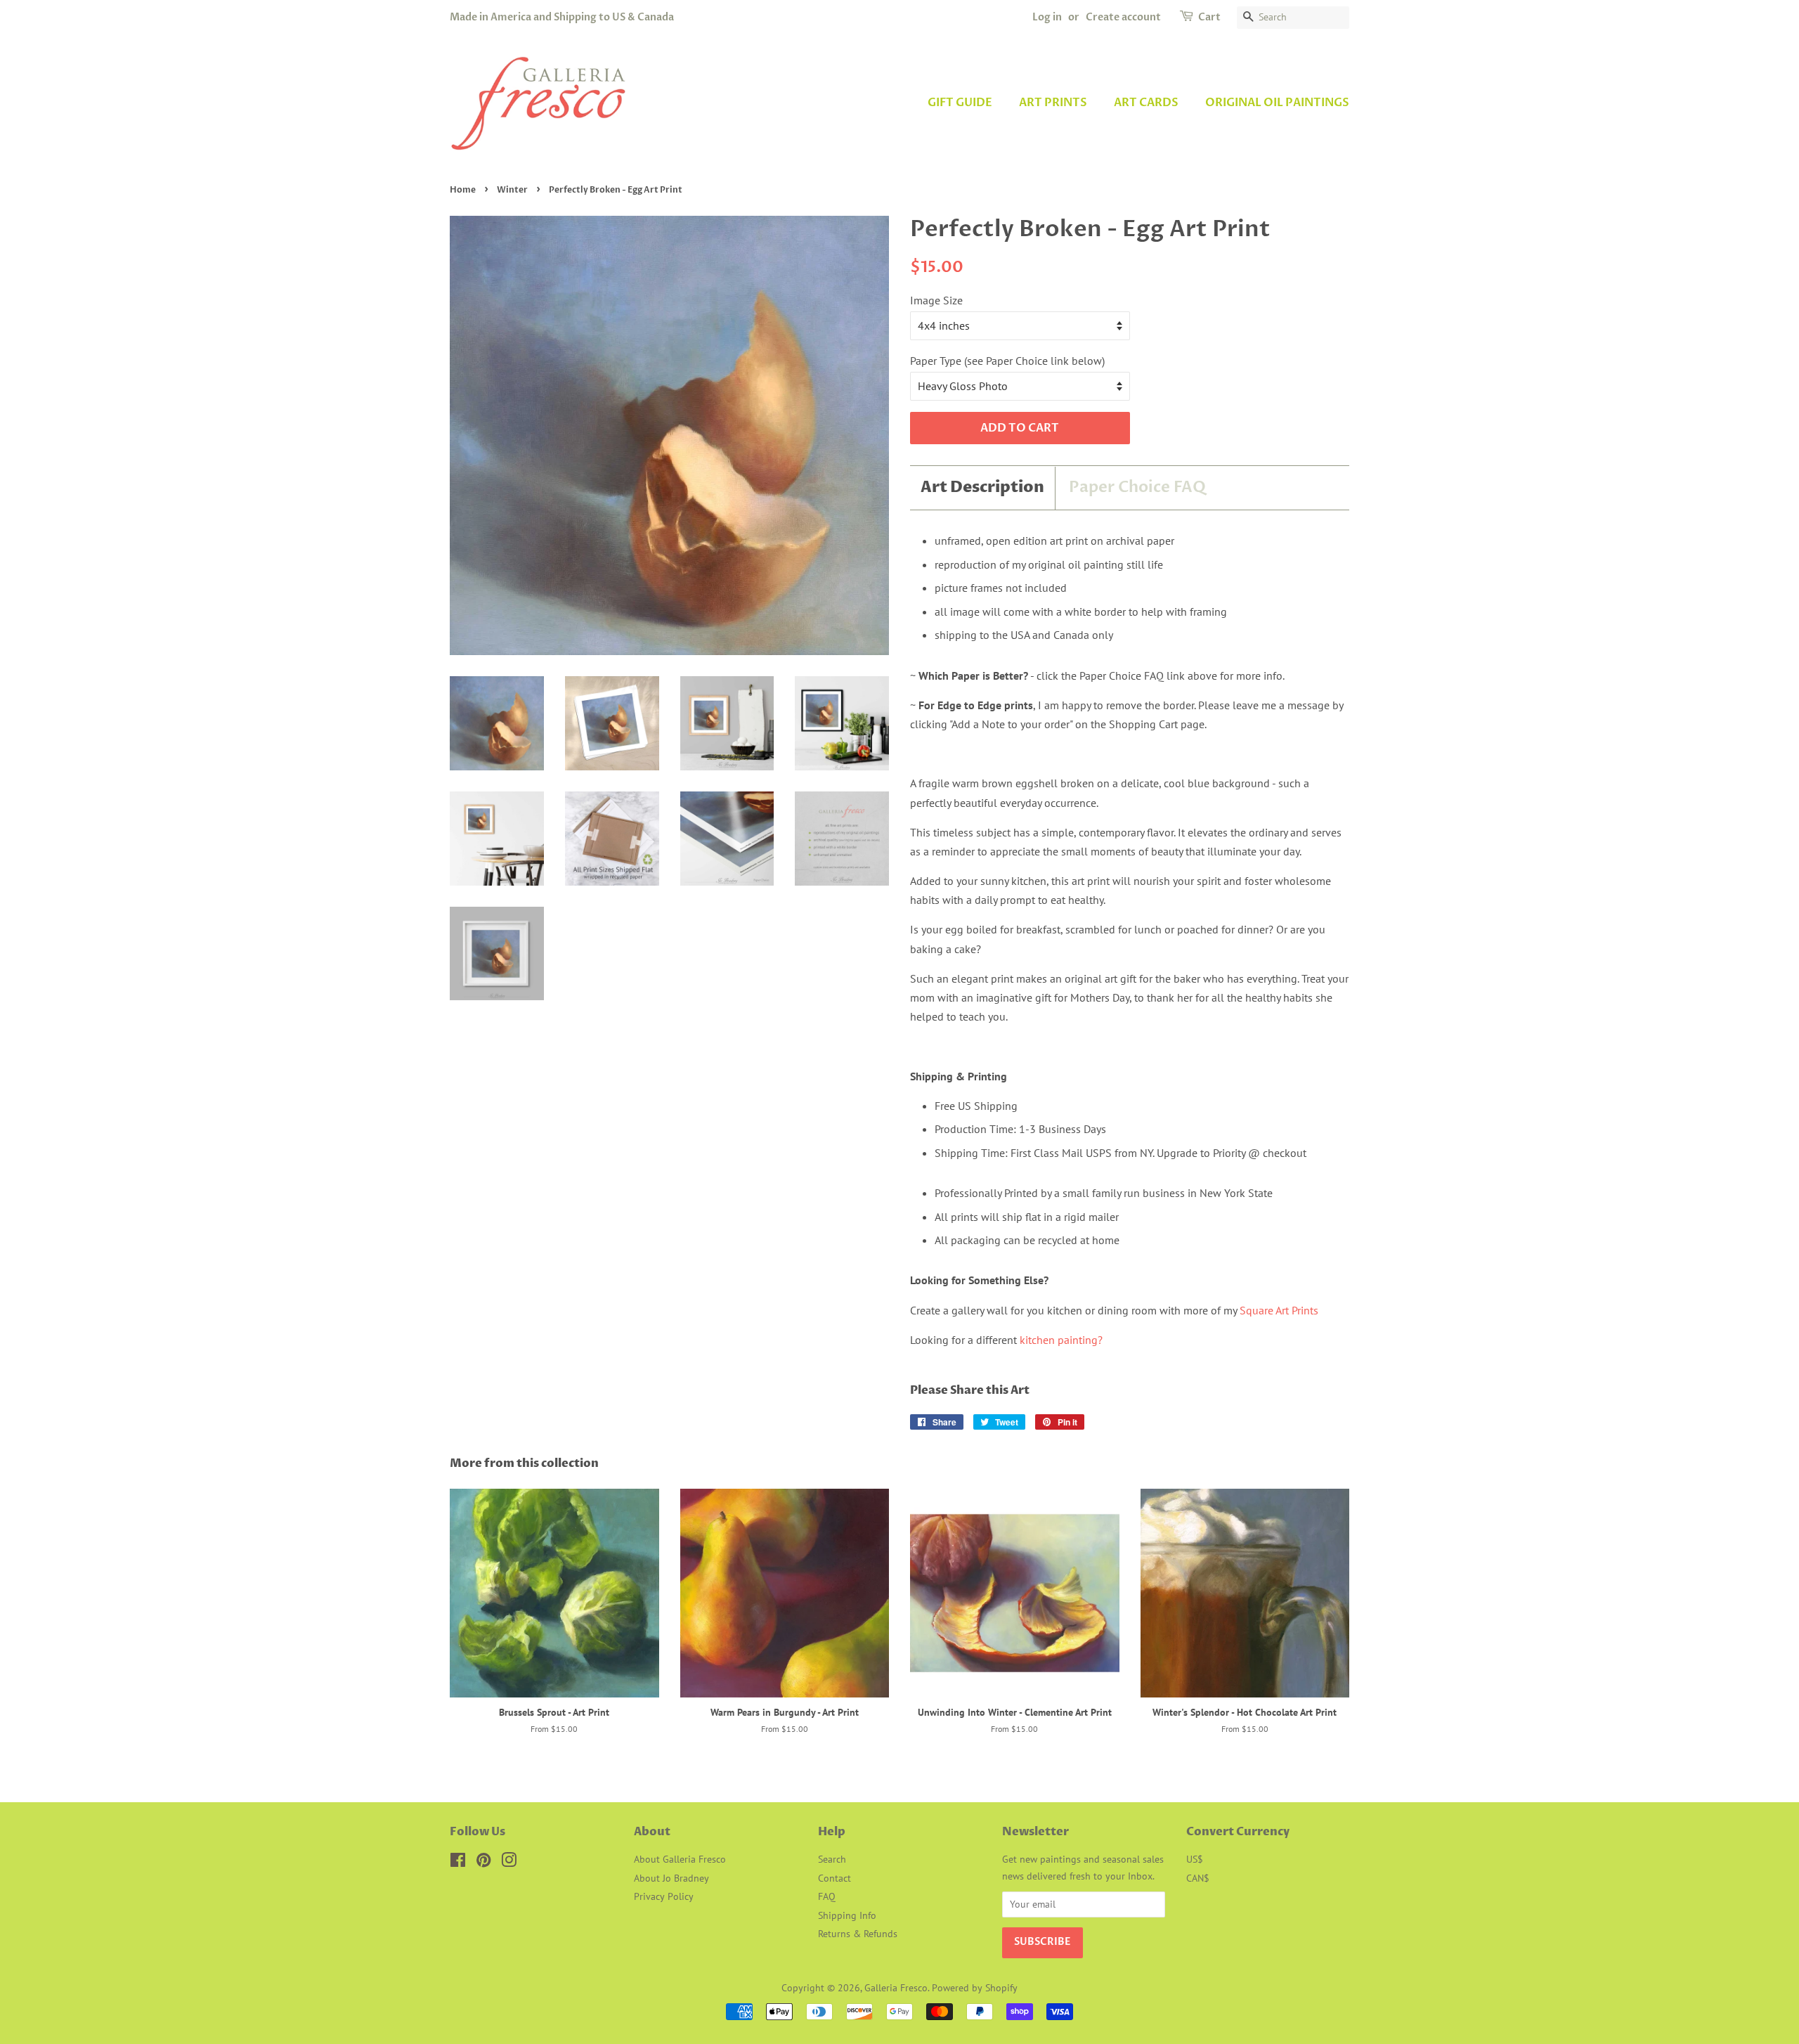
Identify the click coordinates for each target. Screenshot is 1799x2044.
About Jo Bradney (671, 1878)
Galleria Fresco (896, 1988)
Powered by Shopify (975, 1988)
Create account (1123, 17)
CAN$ (1198, 1878)
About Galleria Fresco (680, 1859)
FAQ (827, 1896)
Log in (1047, 17)
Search (832, 1859)
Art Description (982, 488)
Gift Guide (960, 103)
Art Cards (1146, 103)
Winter (512, 190)
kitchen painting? (1061, 1340)
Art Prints (1053, 103)
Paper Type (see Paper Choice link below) (1007, 361)
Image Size (936, 300)
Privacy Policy (664, 1896)
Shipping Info (847, 1915)
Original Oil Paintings (1277, 103)
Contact (834, 1878)
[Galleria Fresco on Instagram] (509, 1863)
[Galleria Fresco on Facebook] (458, 1863)
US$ (1195, 1859)
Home (463, 190)
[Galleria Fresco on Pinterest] (483, 1863)
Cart (1209, 17)
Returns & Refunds (858, 1934)
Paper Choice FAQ (1137, 487)
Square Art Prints (1279, 1310)
